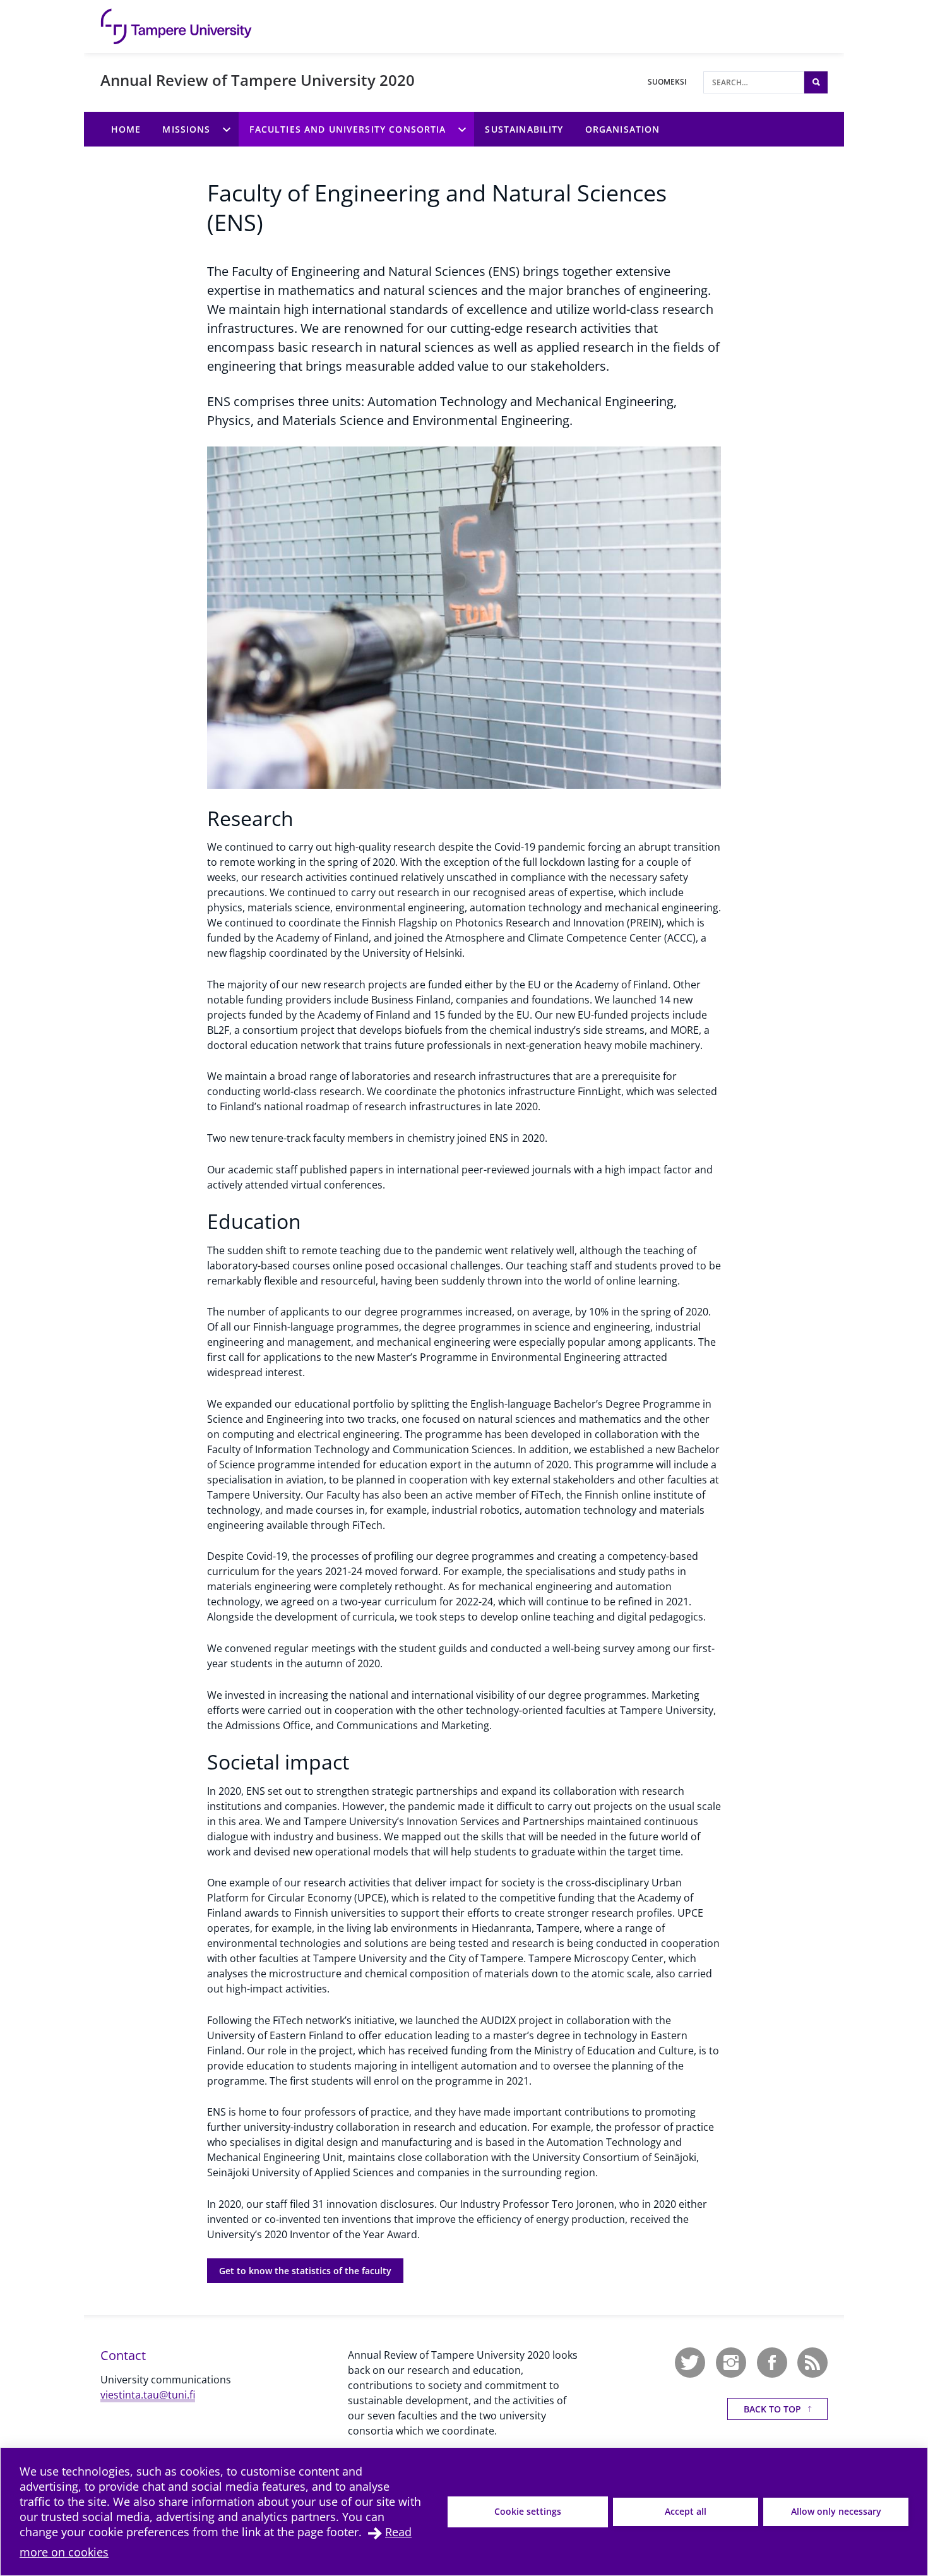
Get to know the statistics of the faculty (305, 2271)
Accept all (686, 2511)
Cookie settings (528, 2511)
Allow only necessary (836, 2511)
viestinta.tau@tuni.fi (148, 2395)
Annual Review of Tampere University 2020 (258, 80)
